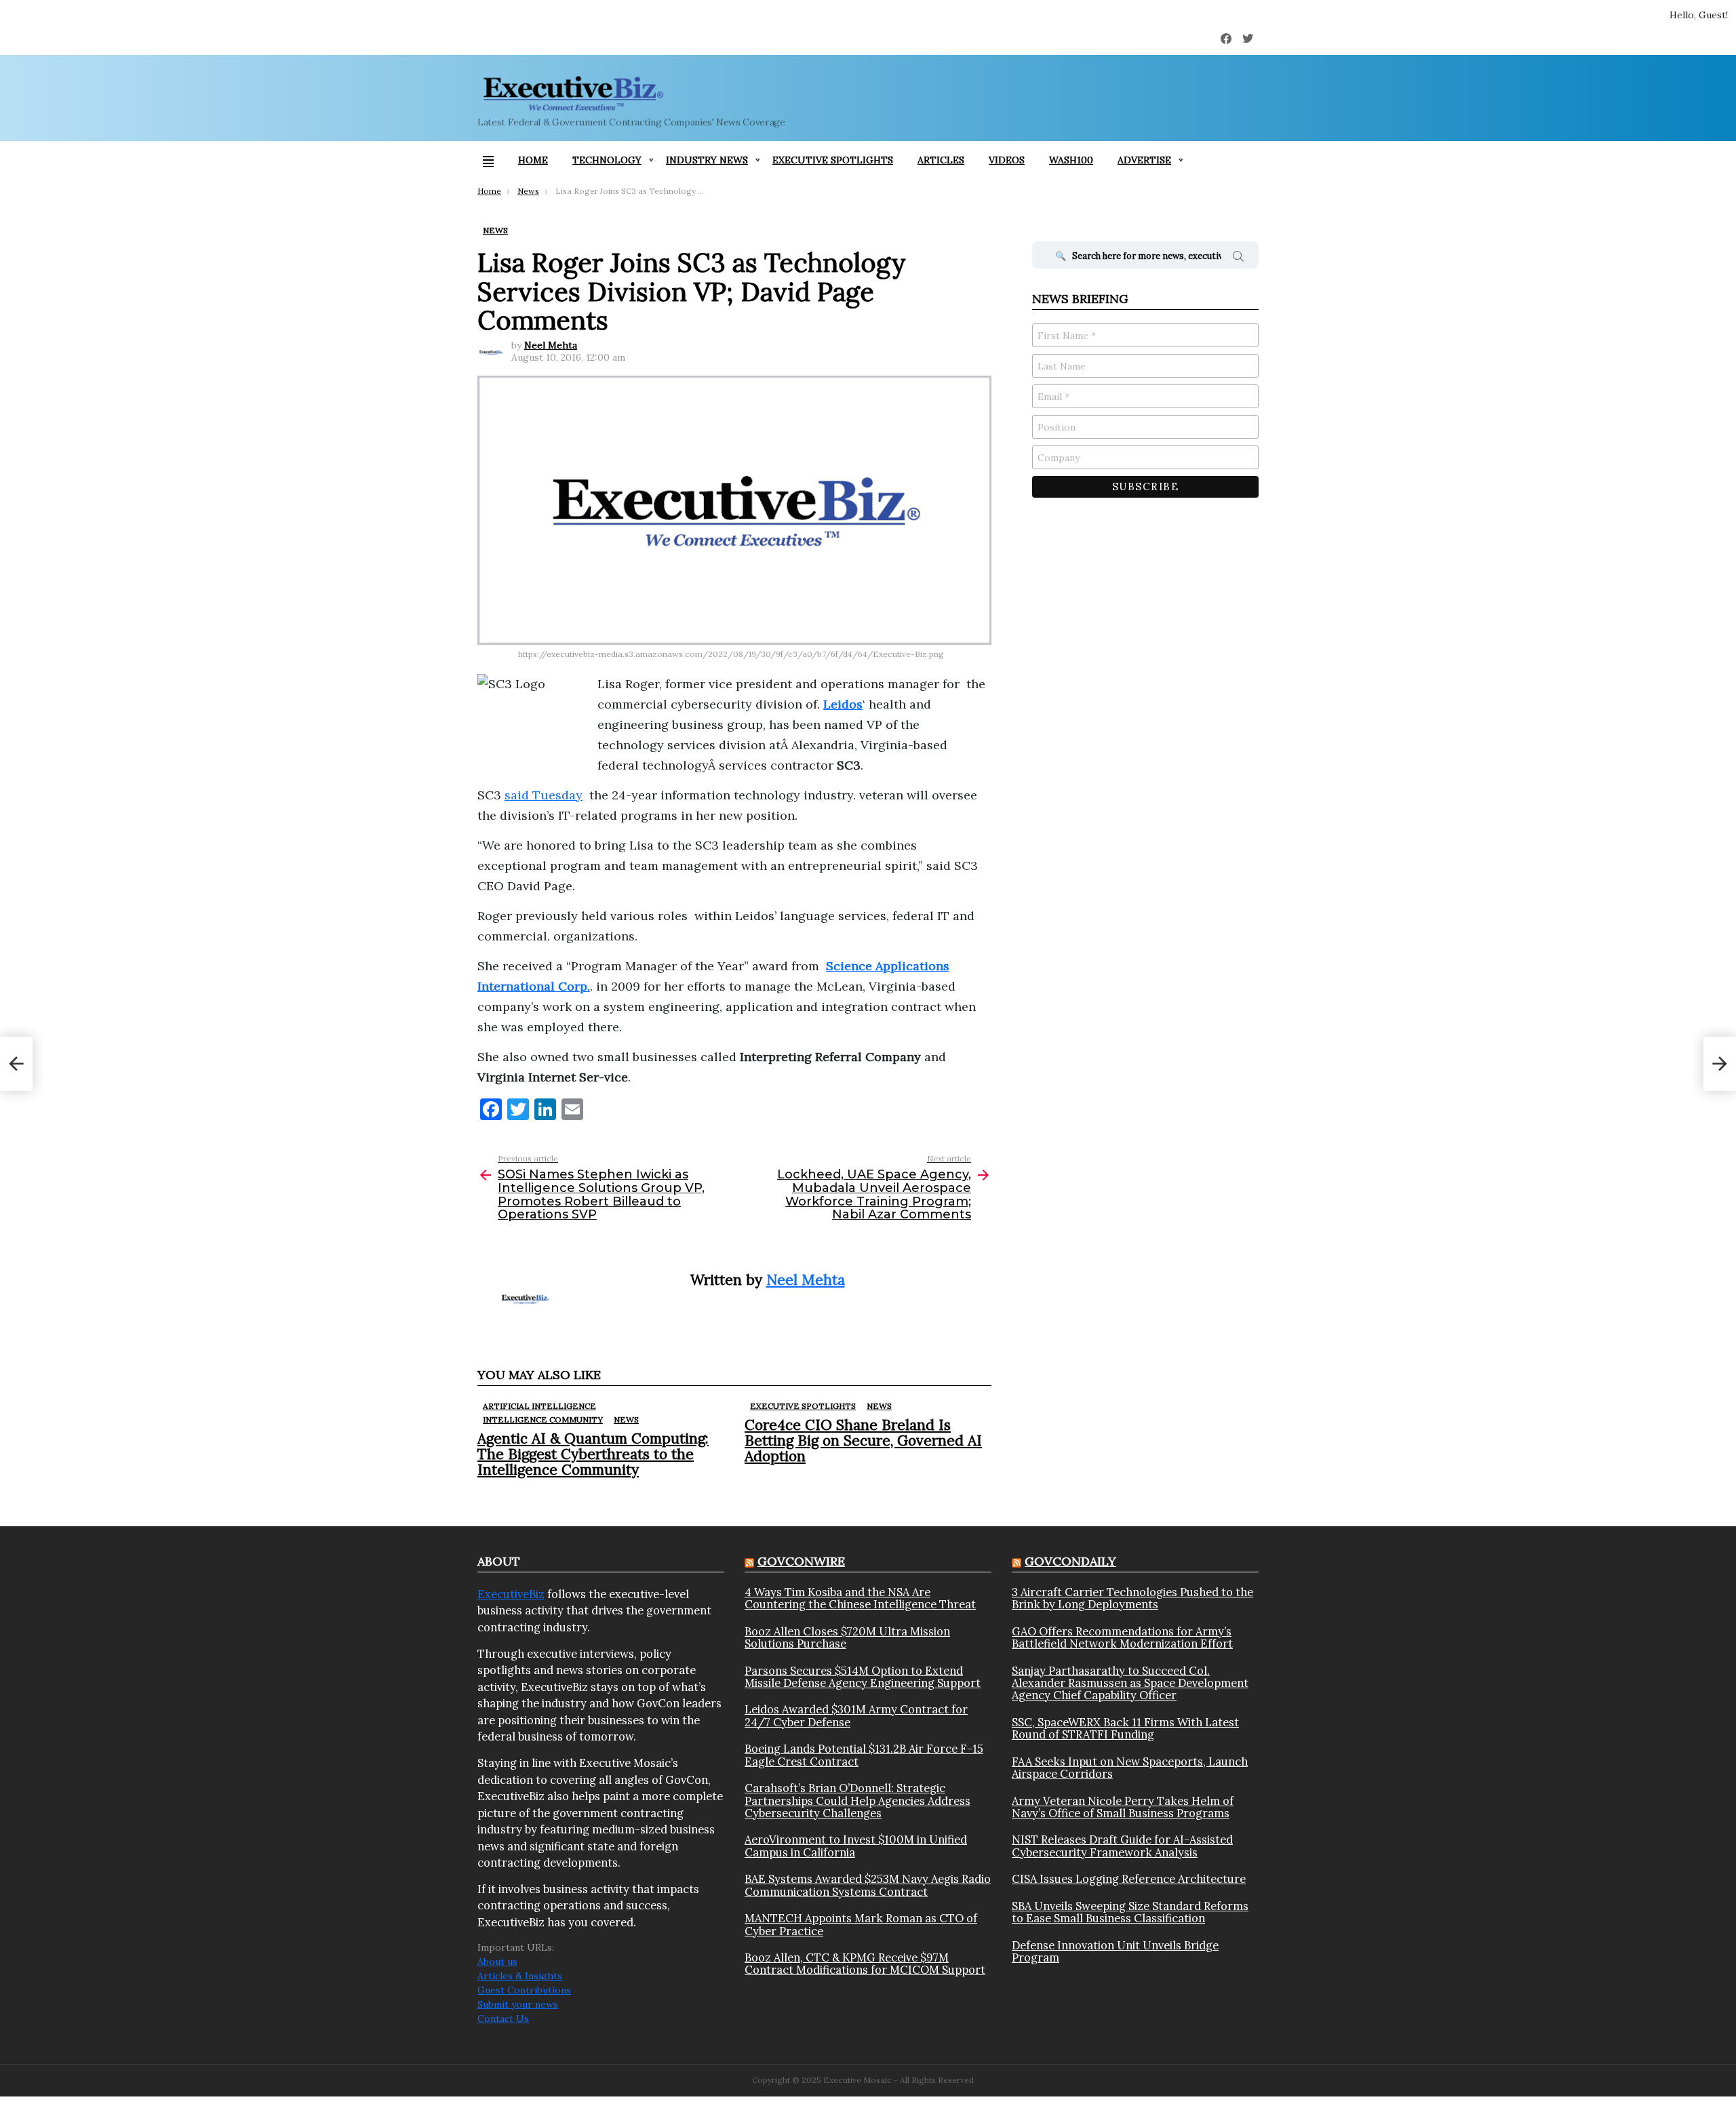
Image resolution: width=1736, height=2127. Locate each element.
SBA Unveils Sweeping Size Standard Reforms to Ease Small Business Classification (1130, 1912)
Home (533, 160)
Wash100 (1071, 160)
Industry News (707, 160)
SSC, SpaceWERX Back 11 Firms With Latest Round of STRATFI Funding (1125, 1729)
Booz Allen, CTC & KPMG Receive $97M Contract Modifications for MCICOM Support (865, 1964)
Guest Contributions (524, 1990)
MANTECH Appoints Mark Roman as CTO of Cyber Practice (861, 1925)
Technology (607, 160)
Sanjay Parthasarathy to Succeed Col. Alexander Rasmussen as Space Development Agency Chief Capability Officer (1130, 1683)
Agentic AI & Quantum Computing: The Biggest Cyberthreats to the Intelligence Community (593, 1454)
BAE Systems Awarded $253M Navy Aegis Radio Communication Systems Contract (868, 1885)
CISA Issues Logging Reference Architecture (1129, 1879)
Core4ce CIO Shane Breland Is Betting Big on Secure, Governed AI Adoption (863, 1440)
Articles (941, 160)
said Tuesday (544, 795)
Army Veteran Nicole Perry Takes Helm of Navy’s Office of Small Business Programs (1123, 1807)
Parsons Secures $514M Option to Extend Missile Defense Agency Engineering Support (863, 1677)
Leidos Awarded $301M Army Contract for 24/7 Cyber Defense (856, 1716)
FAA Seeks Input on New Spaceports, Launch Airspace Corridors (1130, 1768)
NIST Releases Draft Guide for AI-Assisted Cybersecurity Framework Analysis (1122, 1846)
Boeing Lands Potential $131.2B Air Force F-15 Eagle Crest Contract (864, 1755)
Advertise (1144, 160)
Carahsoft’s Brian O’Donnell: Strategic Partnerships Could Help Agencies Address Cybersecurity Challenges (857, 1801)
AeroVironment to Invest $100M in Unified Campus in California (856, 1846)
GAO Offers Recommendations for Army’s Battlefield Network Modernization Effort (1122, 1638)
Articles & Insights (520, 1976)
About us (497, 1962)
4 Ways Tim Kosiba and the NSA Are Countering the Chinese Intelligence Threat (860, 1598)
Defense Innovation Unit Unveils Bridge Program (1115, 1952)
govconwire (801, 1561)
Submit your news (518, 2004)
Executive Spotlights (833, 160)
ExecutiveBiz (511, 1594)
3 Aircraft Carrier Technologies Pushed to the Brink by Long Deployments (1132, 1598)
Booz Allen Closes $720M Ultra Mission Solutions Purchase (847, 1638)
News (626, 1419)
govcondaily (1070, 1561)
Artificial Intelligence (539, 1406)
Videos (1007, 160)
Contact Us (503, 2019)
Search (1238, 258)
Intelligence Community (543, 1419)
